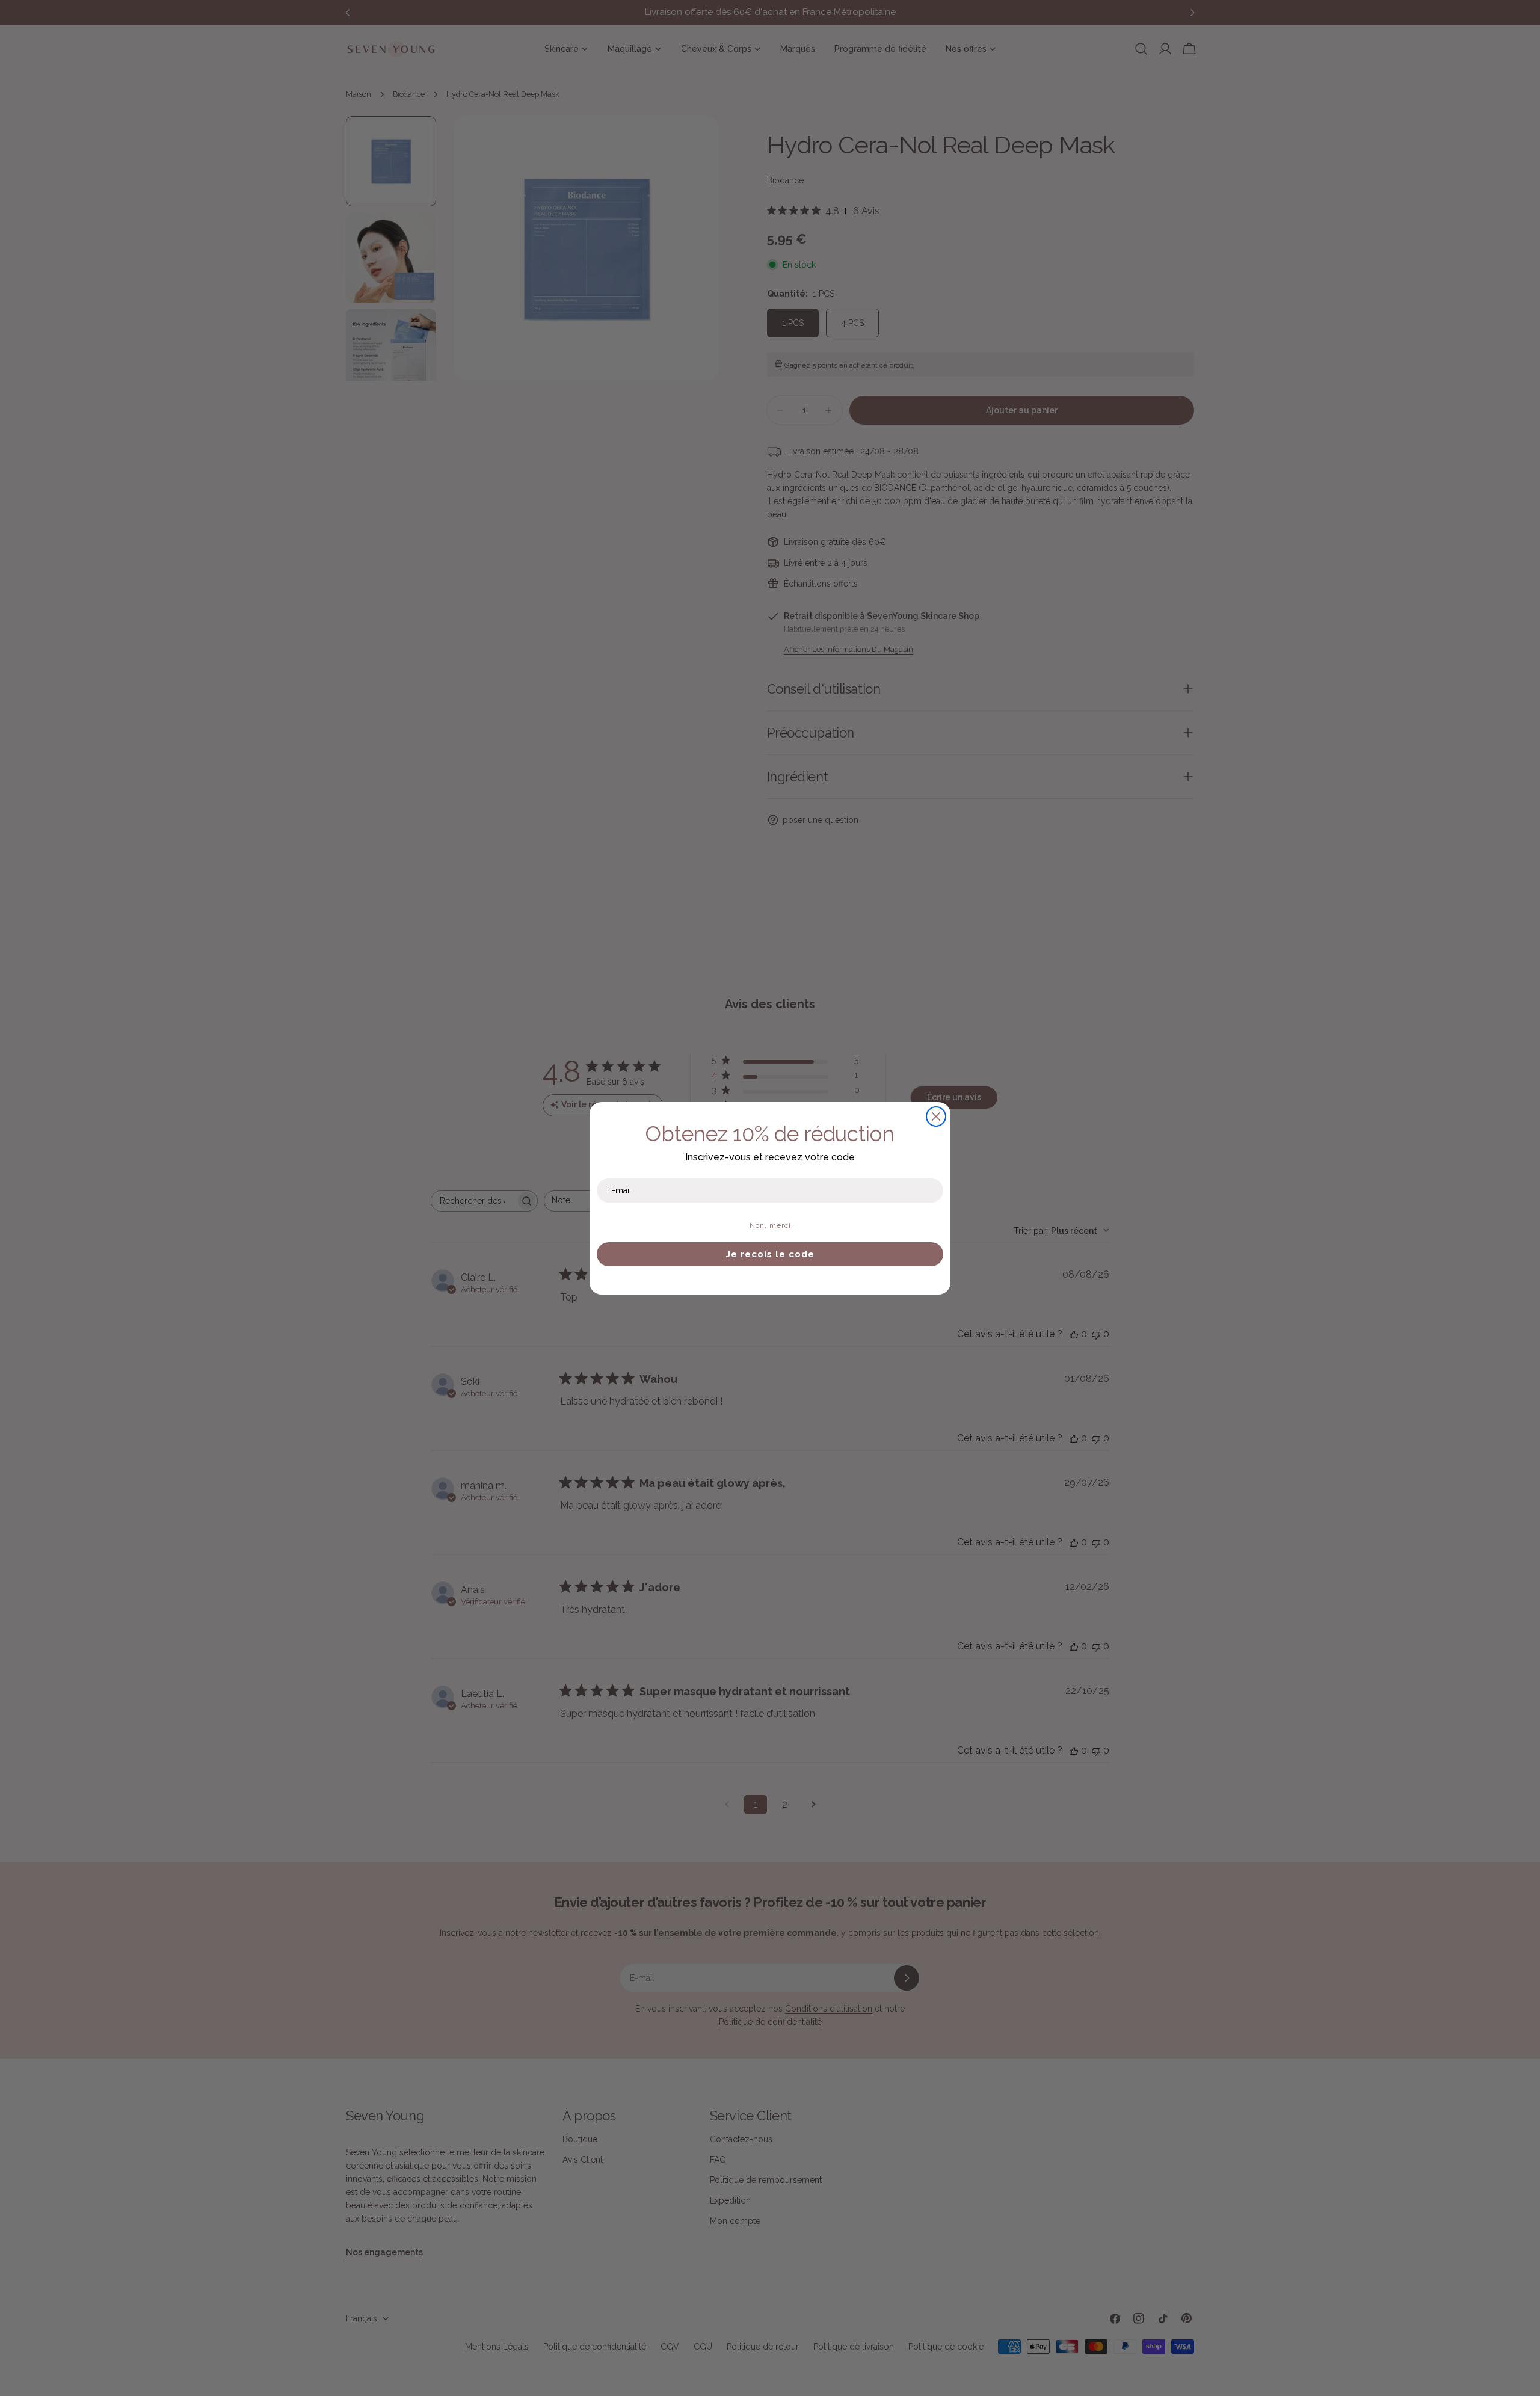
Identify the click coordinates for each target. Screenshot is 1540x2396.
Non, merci (770, 1225)
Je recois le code (770, 1254)
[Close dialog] (936, 1116)
